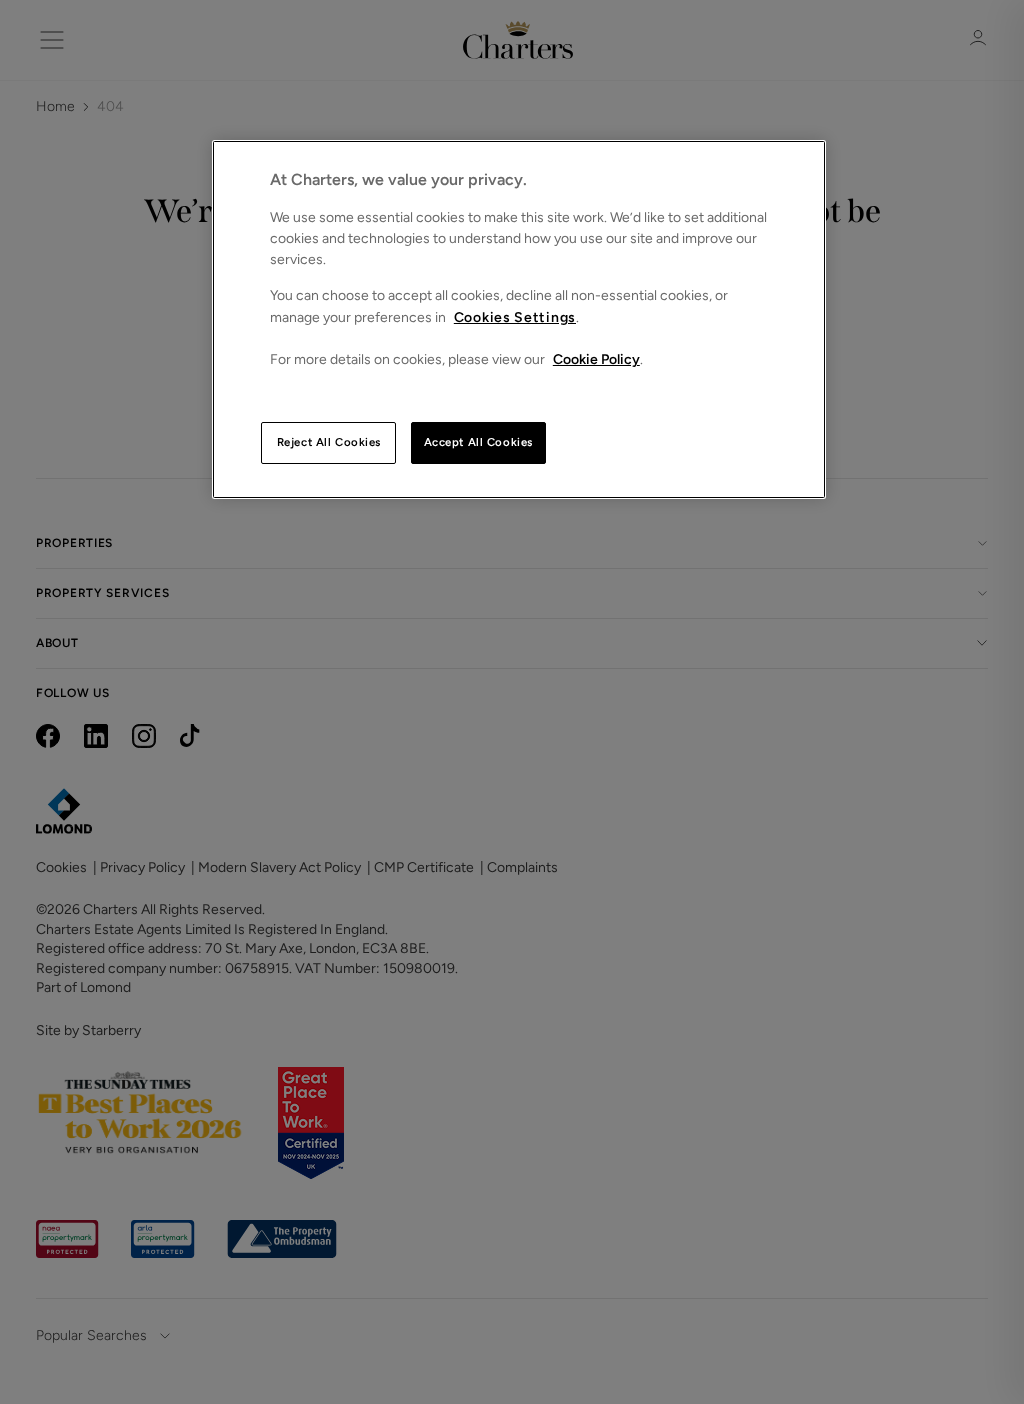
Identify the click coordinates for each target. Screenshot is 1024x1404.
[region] (519, 319)
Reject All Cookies (329, 442)
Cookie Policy (596, 359)
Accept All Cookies (478, 442)
